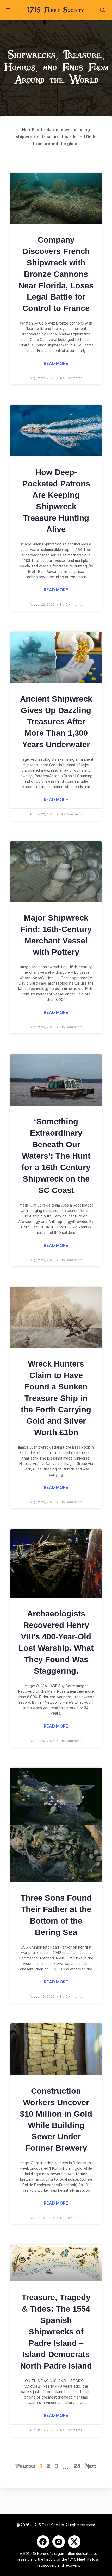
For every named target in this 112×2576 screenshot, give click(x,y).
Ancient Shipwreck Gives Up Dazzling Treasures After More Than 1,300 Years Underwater (56, 722)
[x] (74, 2542)
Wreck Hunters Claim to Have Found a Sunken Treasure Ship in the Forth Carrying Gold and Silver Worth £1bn (56, 1398)
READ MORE (56, 363)
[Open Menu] (8, 9)
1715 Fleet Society (55, 10)
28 (77, 2466)
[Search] (102, 10)
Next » (92, 2466)
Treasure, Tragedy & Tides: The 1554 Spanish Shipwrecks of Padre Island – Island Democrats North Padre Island (56, 2332)
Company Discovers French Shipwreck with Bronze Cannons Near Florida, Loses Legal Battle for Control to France (56, 274)
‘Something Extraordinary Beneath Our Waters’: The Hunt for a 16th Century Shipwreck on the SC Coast (56, 1156)
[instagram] (59, 2542)
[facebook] (43, 2542)
